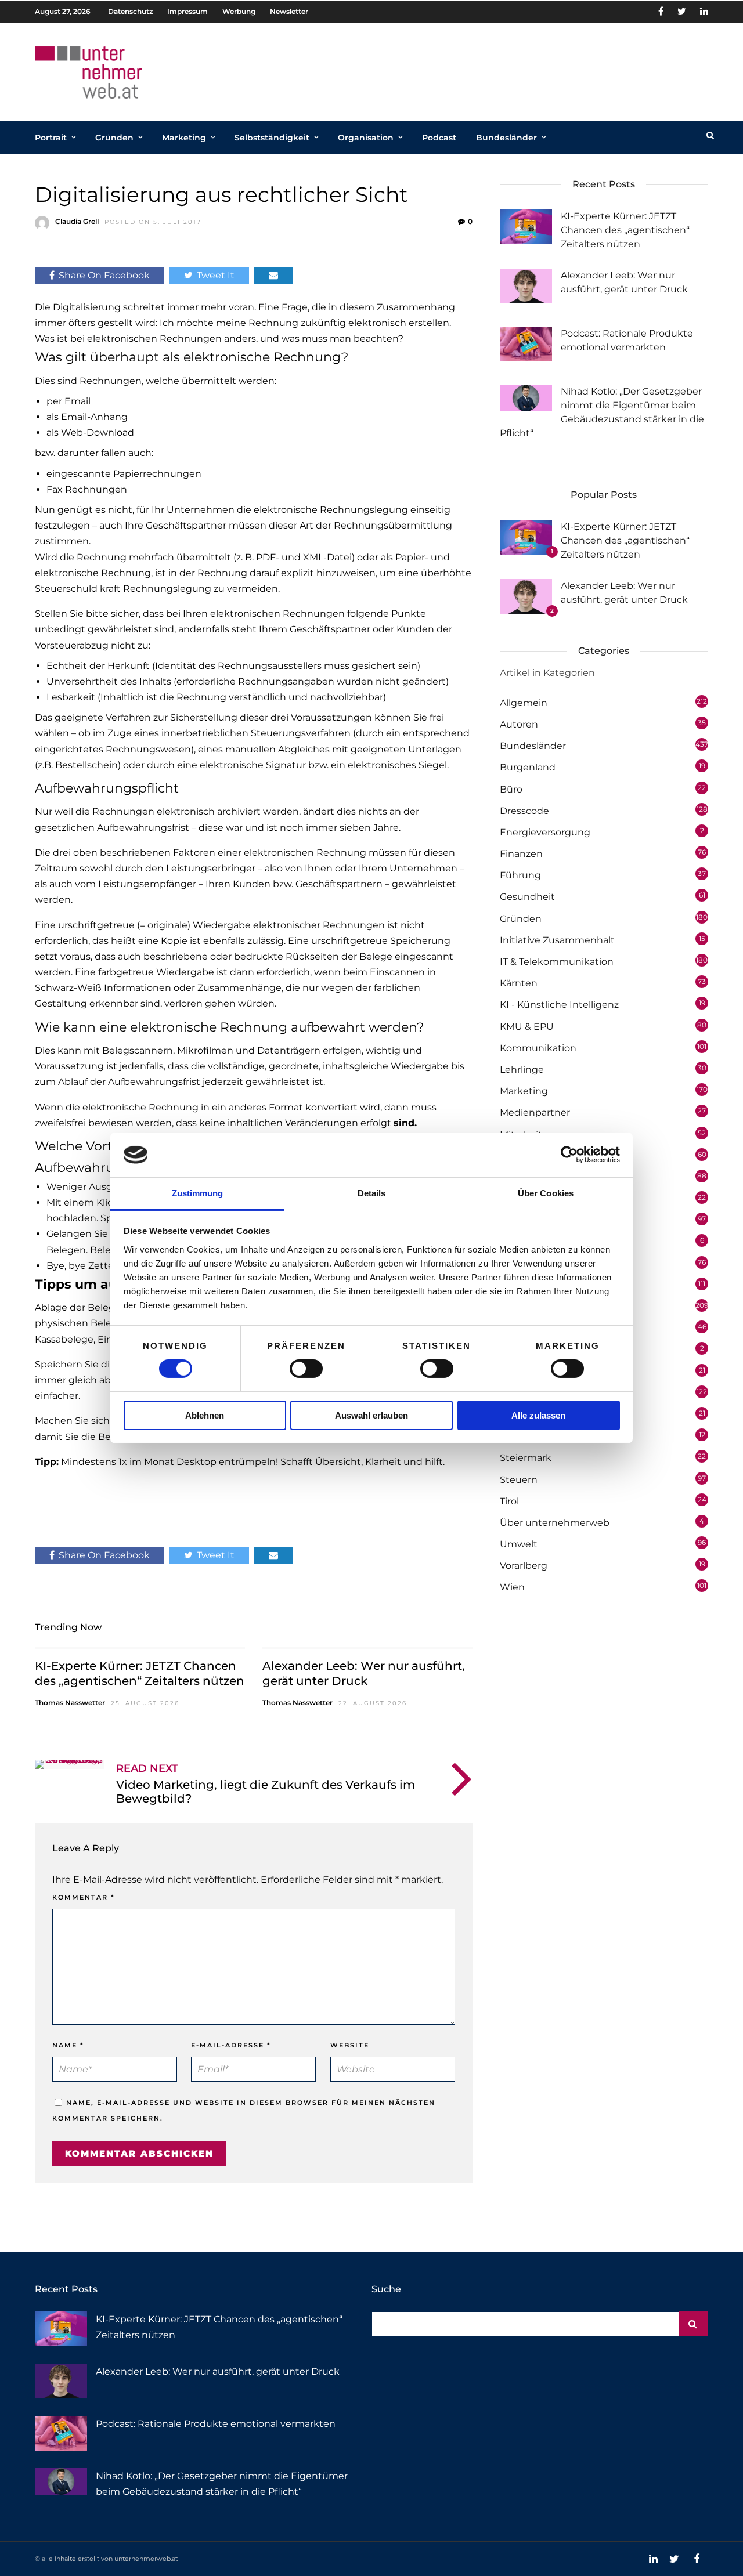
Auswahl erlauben (371, 1415)
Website (350, 2045)
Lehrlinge (522, 1070)
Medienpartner (535, 1112)
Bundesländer (506, 138)
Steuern (519, 1480)
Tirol (509, 1501)
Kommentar (84, 1897)
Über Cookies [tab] (546, 1193)
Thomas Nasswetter (70, 1703)
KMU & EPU (527, 1027)
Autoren (519, 724)
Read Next (147, 1768)
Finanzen (521, 854)
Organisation (366, 138)
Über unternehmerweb (555, 1523)
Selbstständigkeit (272, 138)
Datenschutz (130, 11)
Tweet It (216, 275)
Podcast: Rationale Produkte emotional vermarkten (216, 2424)
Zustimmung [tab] (198, 1193)
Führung (520, 875)
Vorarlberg (524, 1566)
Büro (511, 789)
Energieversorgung (545, 832)
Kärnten (519, 983)
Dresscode (524, 811)
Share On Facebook (104, 275)
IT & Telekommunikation (557, 962)
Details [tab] (372, 1193)
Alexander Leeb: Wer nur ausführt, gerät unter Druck (218, 2371)
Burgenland (528, 767)
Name (68, 2045)
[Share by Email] (273, 275)
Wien (512, 1587)
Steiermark (526, 1458)
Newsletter (289, 11)
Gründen (114, 138)
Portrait (51, 138)
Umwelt (519, 1544)
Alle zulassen (538, 1415)
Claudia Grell (77, 221)
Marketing (184, 138)
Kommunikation (538, 1048)
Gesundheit (527, 897)
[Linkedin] (704, 12)
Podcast (439, 138)
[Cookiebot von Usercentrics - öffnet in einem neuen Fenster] (569, 1155)
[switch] (306, 1369)
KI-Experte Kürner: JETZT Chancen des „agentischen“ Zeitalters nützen (625, 230)
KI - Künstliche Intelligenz (559, 1005)
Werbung (239, 11)
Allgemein (524, 703)
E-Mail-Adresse (231, 2045)
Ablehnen (205, 1415)
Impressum (187, 11)
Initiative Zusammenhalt (557, 940)
